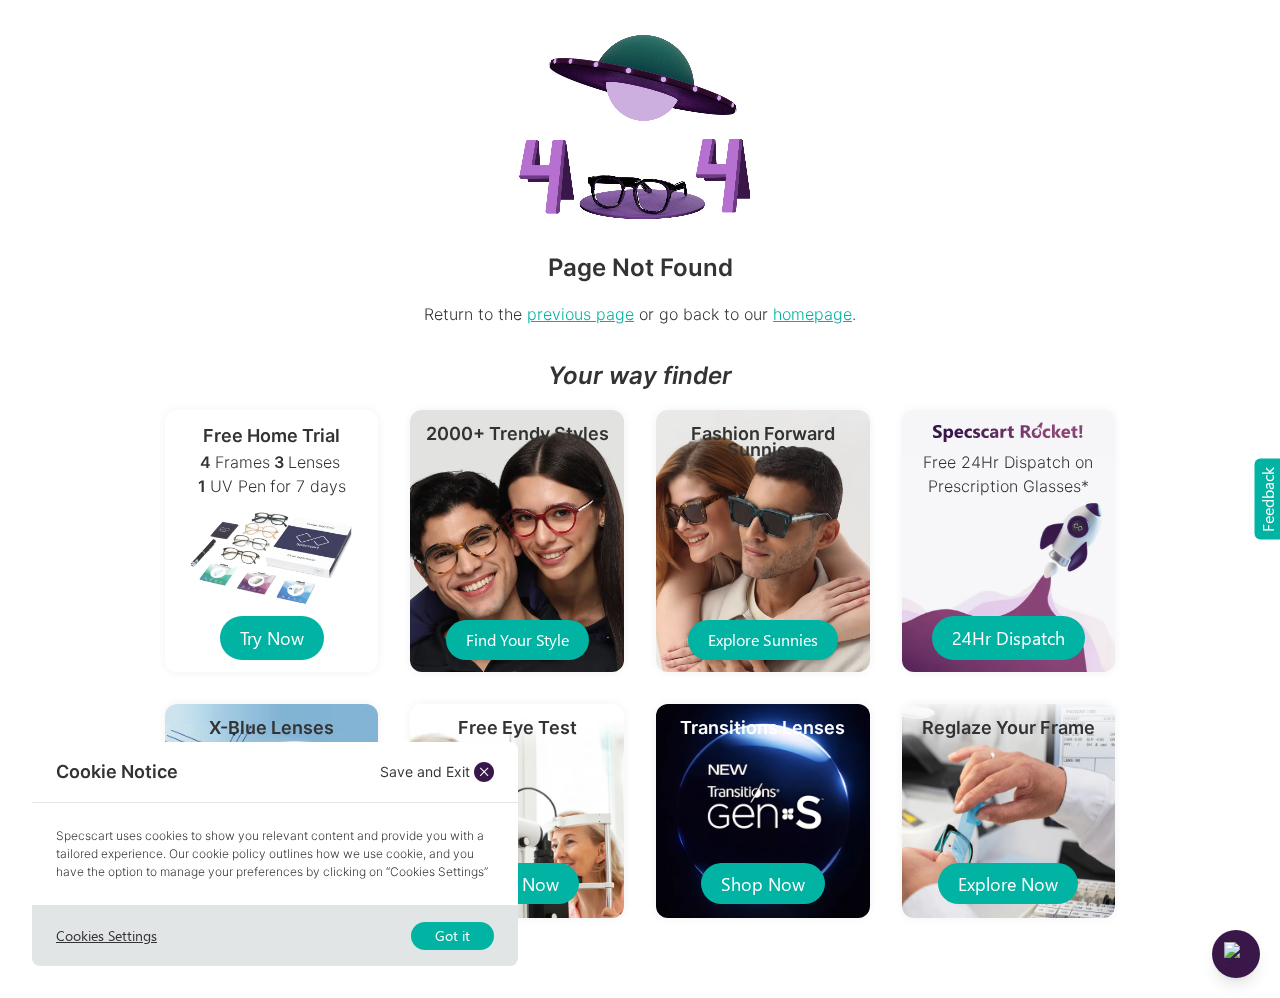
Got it (452, 935)
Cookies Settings (106, 935)
